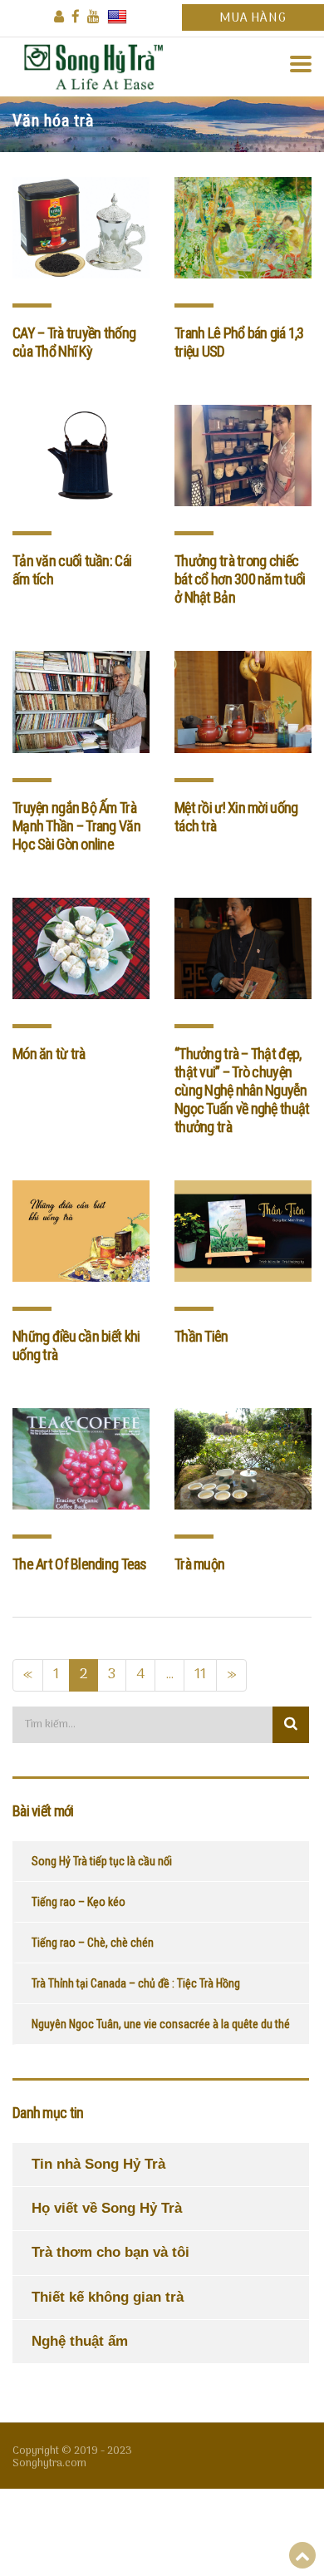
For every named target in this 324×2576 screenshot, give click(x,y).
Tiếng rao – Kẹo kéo (79, 1902)
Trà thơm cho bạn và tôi (110, 2252)
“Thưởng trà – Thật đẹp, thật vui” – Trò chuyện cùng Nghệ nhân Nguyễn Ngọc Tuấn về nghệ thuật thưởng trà (242, 1090)
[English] (117, 17)
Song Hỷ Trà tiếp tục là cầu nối (102, 1861)
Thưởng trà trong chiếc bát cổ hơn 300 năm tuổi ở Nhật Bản (240, 579)
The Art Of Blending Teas (80, 1564)
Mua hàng (253, 18)
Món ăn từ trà (49, 1054)
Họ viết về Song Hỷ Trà (107, 2208)
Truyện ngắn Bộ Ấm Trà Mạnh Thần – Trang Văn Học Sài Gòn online (76, 826)
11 (200, 1675)
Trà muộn (199, 1564)
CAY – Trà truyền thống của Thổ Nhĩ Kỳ (74, 342)
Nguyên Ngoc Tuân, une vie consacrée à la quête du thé (161, 2024)
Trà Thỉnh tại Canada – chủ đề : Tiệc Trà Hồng (136, 1983)
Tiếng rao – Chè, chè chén (93, 1943)
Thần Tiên (201, 1336)
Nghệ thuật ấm (80, 2341)
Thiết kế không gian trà (108, 2297)
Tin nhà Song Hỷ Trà (98, 2164)
